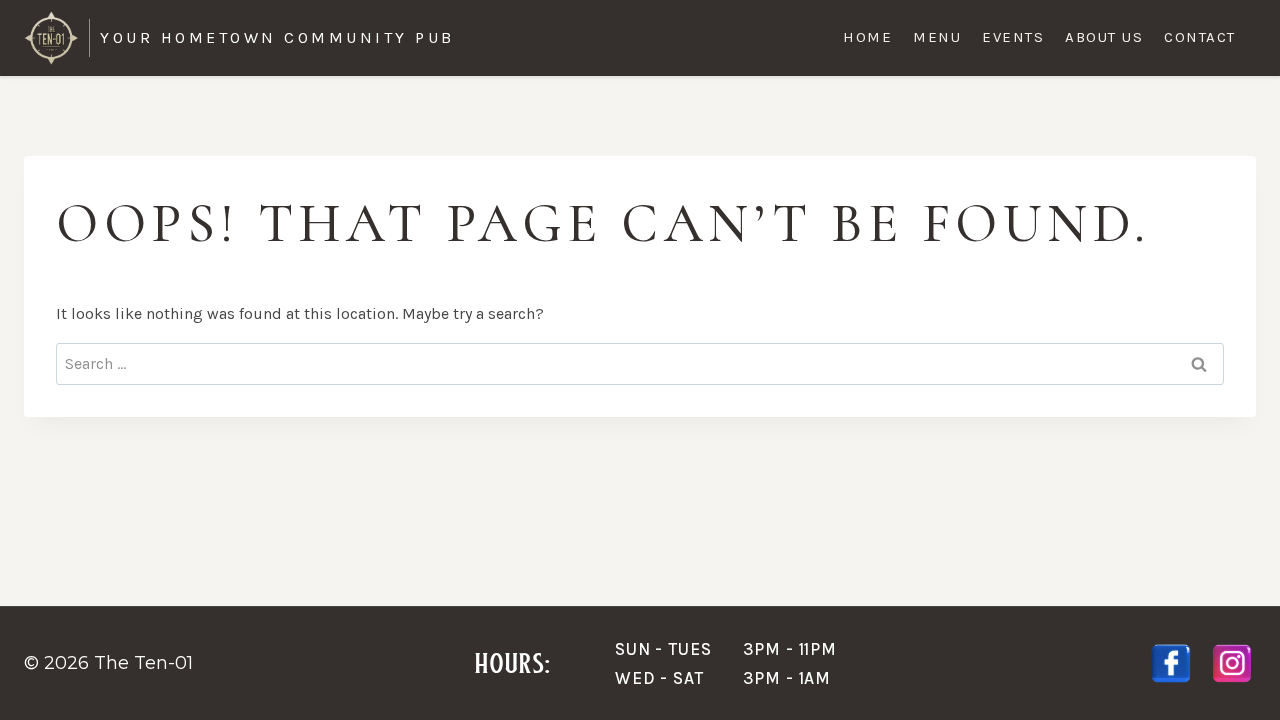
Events (1013, 37)
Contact (1200, 37)
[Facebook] (1171, 664)
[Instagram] (1232, 664)
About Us (1104, 37)
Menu (937, 37)
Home (867, 37)
